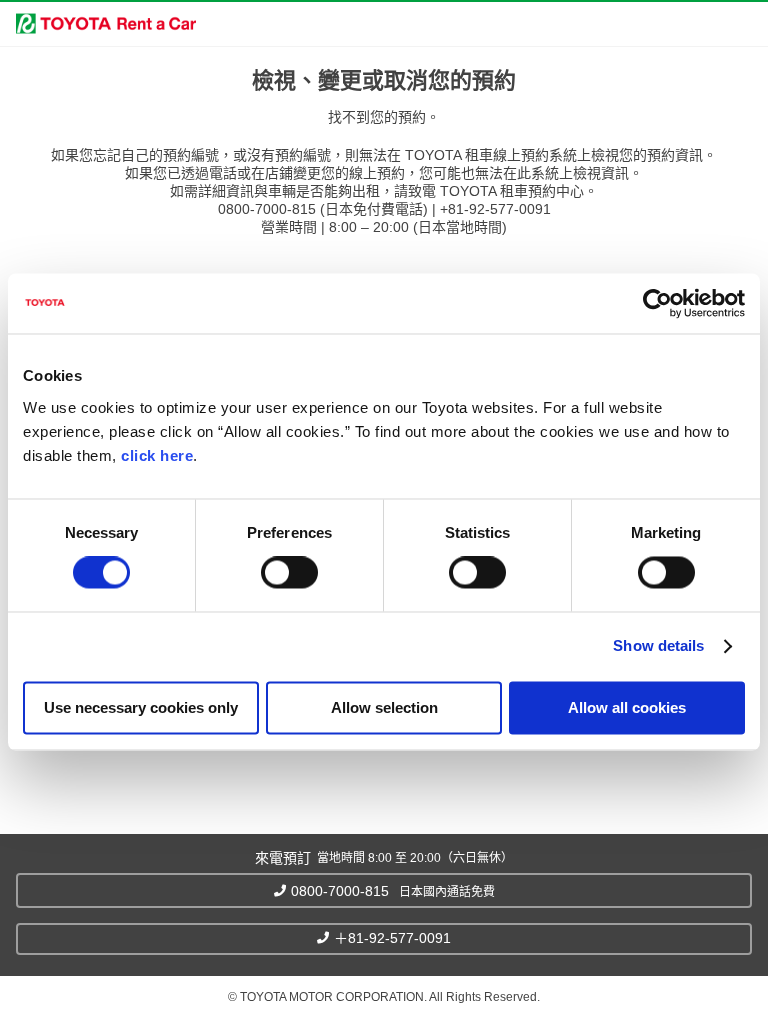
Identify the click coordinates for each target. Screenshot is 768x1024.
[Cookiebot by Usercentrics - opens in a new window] (657, 303)
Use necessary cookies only (141, 707)
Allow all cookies (627, 707)
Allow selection (384, 707)
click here (157, 455)
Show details (658, 646)
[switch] (289, 573)
